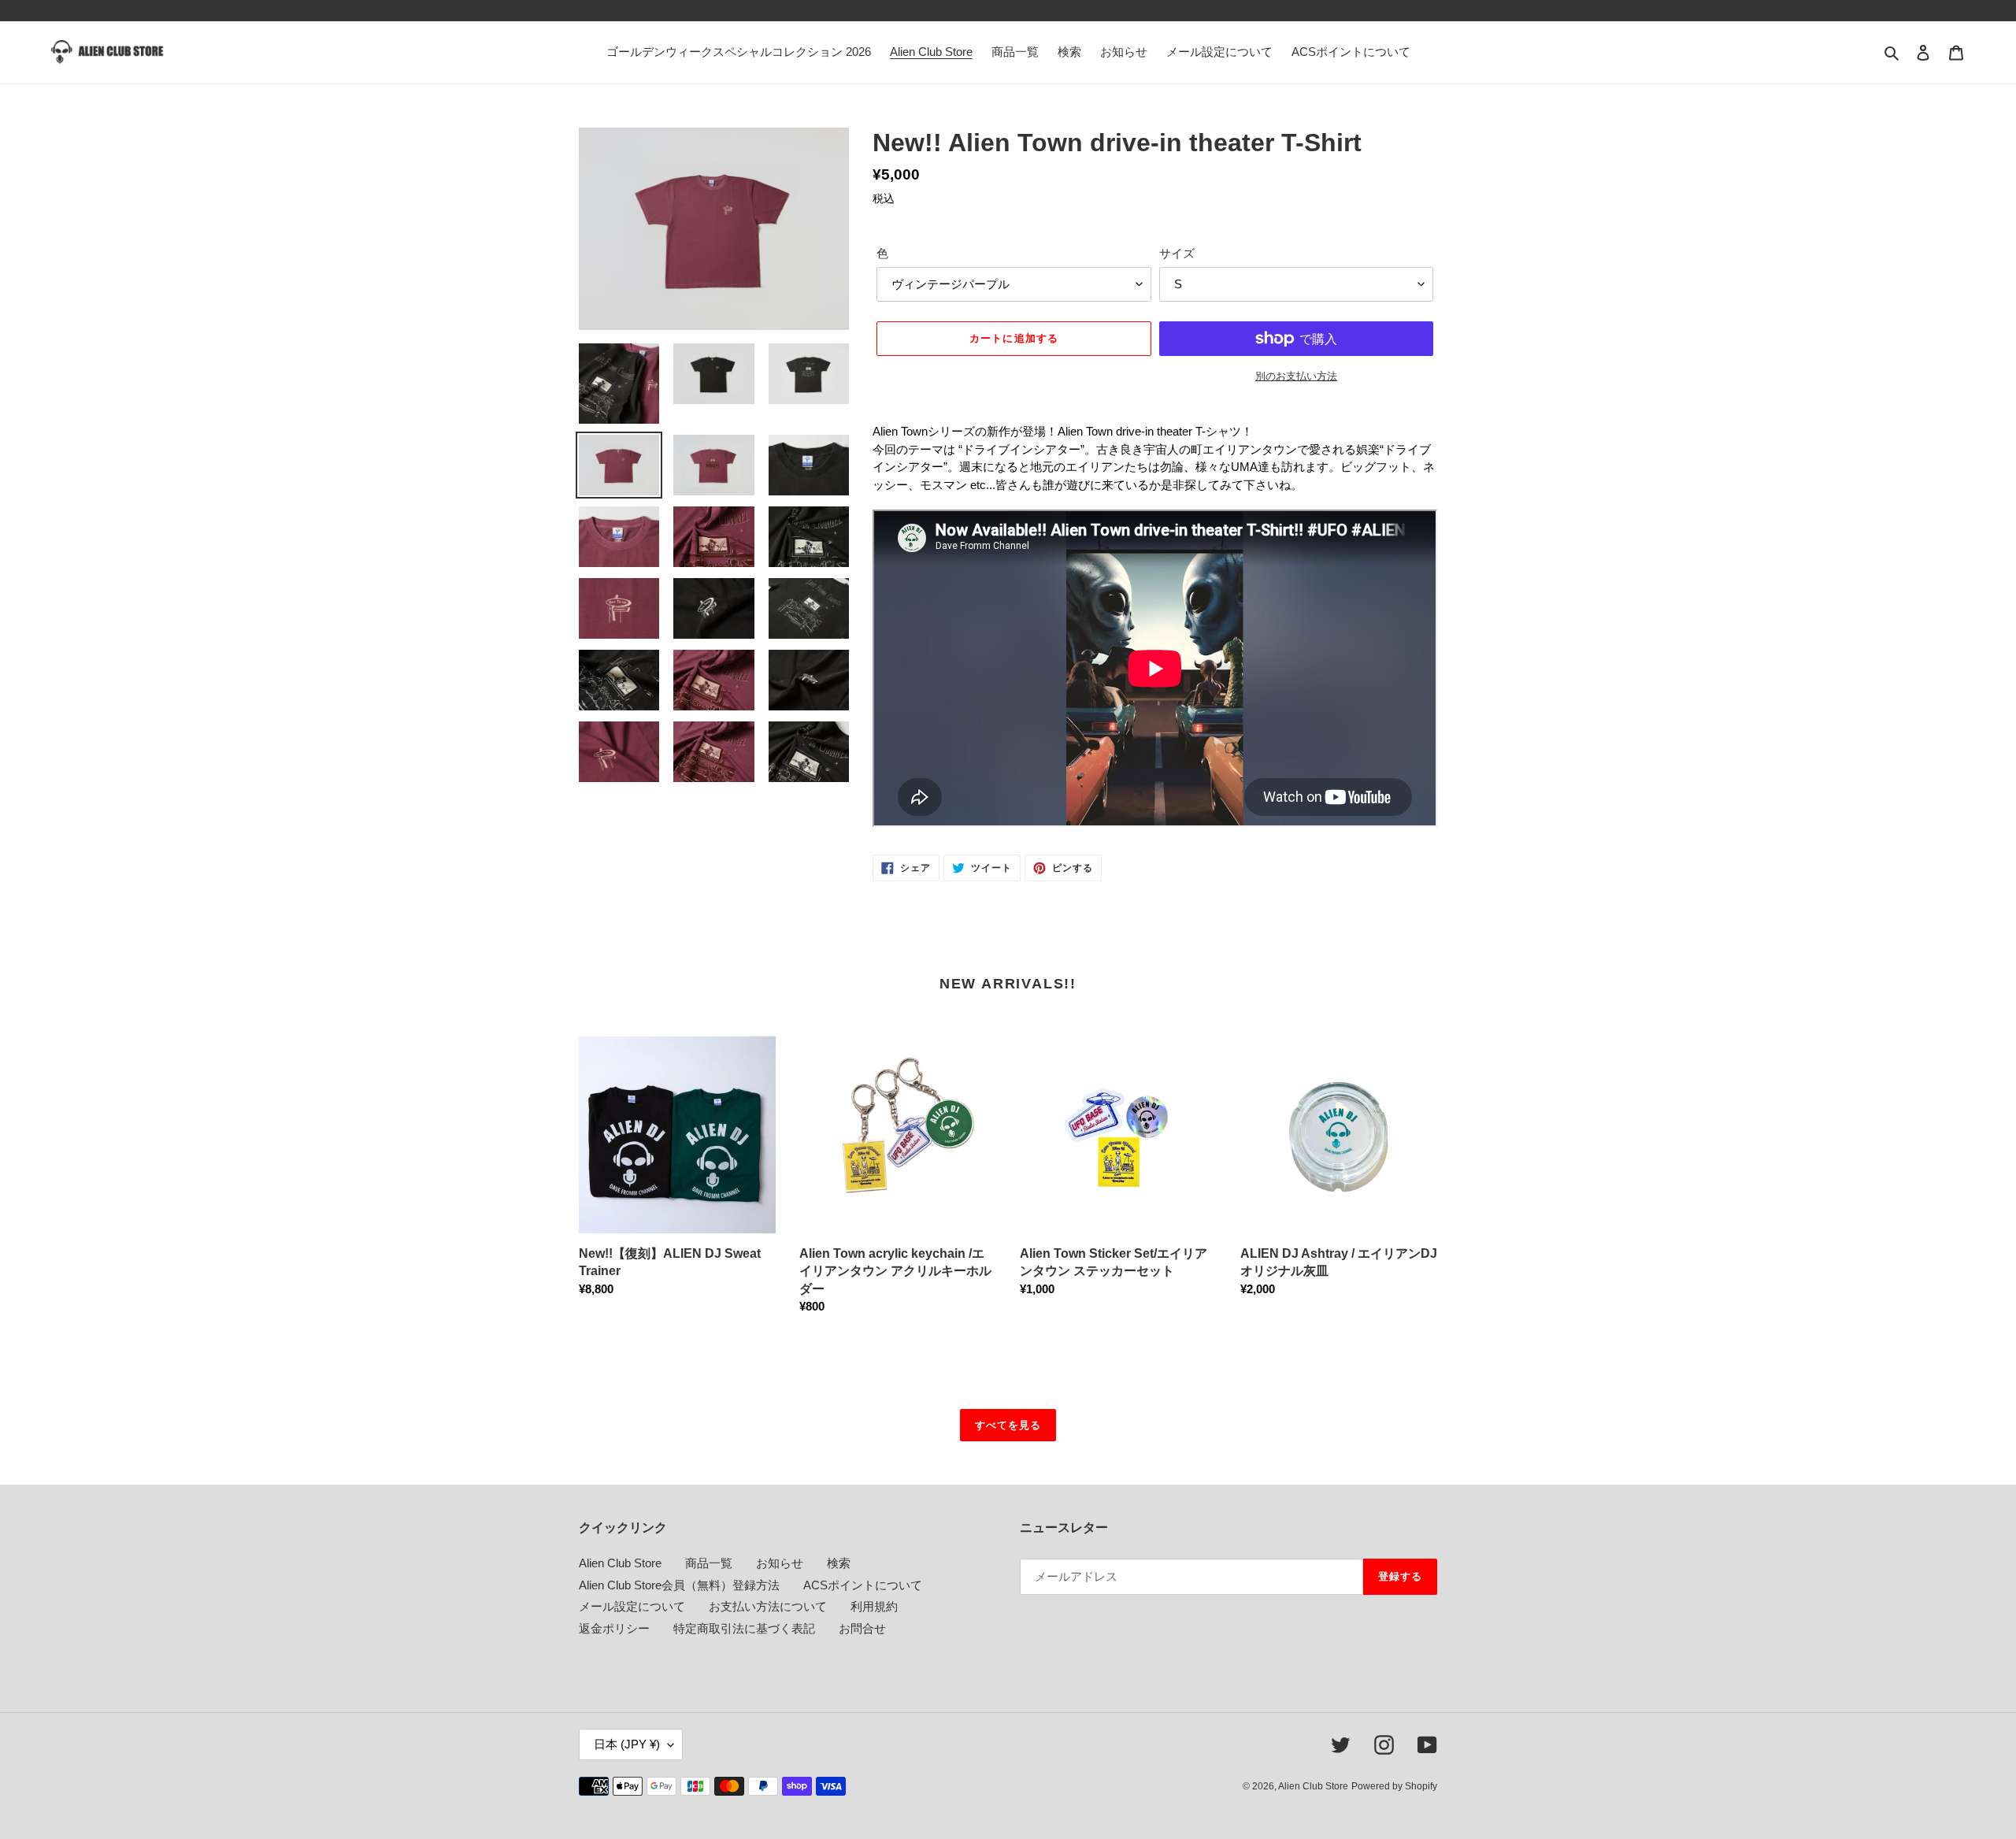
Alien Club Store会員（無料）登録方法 (679, 1585)
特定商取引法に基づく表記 (744, 1628)
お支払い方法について (768, 1606)
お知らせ (780, 1563)
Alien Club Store (620, 1563)
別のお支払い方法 (1296, 376)
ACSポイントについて (863, 1585)
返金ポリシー (614, 1628)
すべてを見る (1008, 1425)
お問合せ (862, 1628)
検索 (839, 1563)
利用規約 (874, 1606)
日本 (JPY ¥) (627, 1744)
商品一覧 (709, 1563)
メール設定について (632, 1606)
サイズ (1177, 253)
